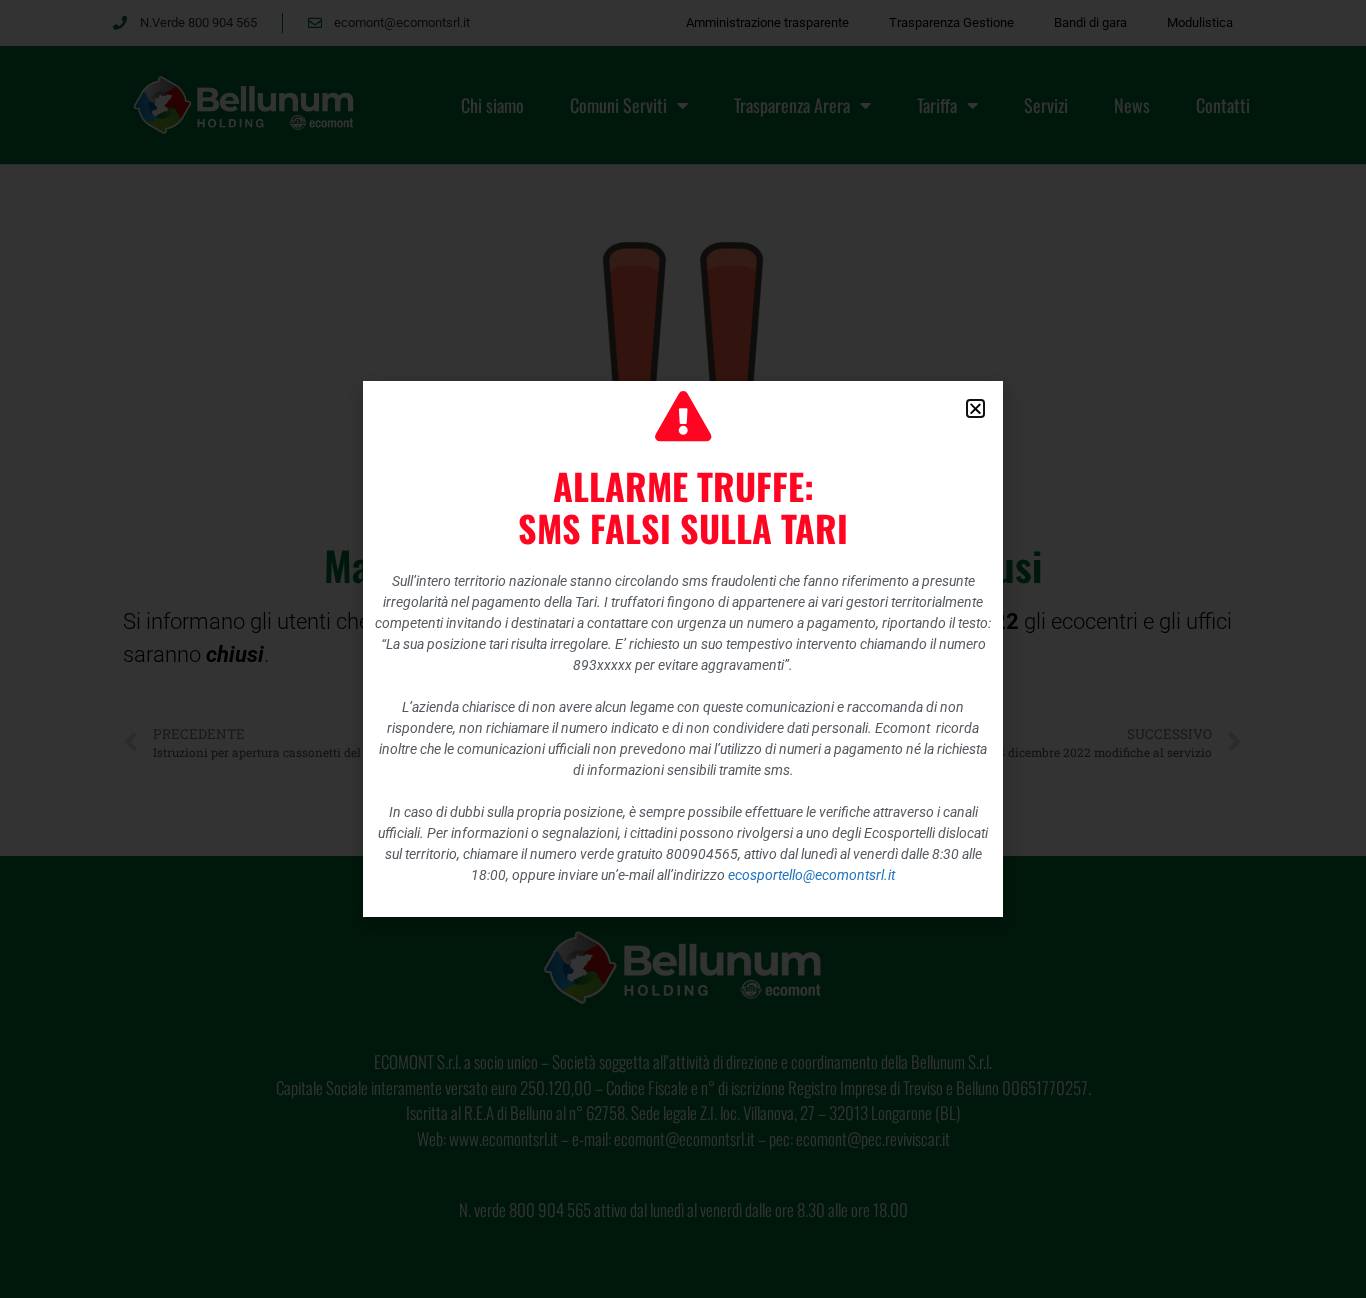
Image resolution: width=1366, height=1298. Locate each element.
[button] (975, 408)
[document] (683, 649)
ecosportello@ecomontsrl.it (811, 875)
